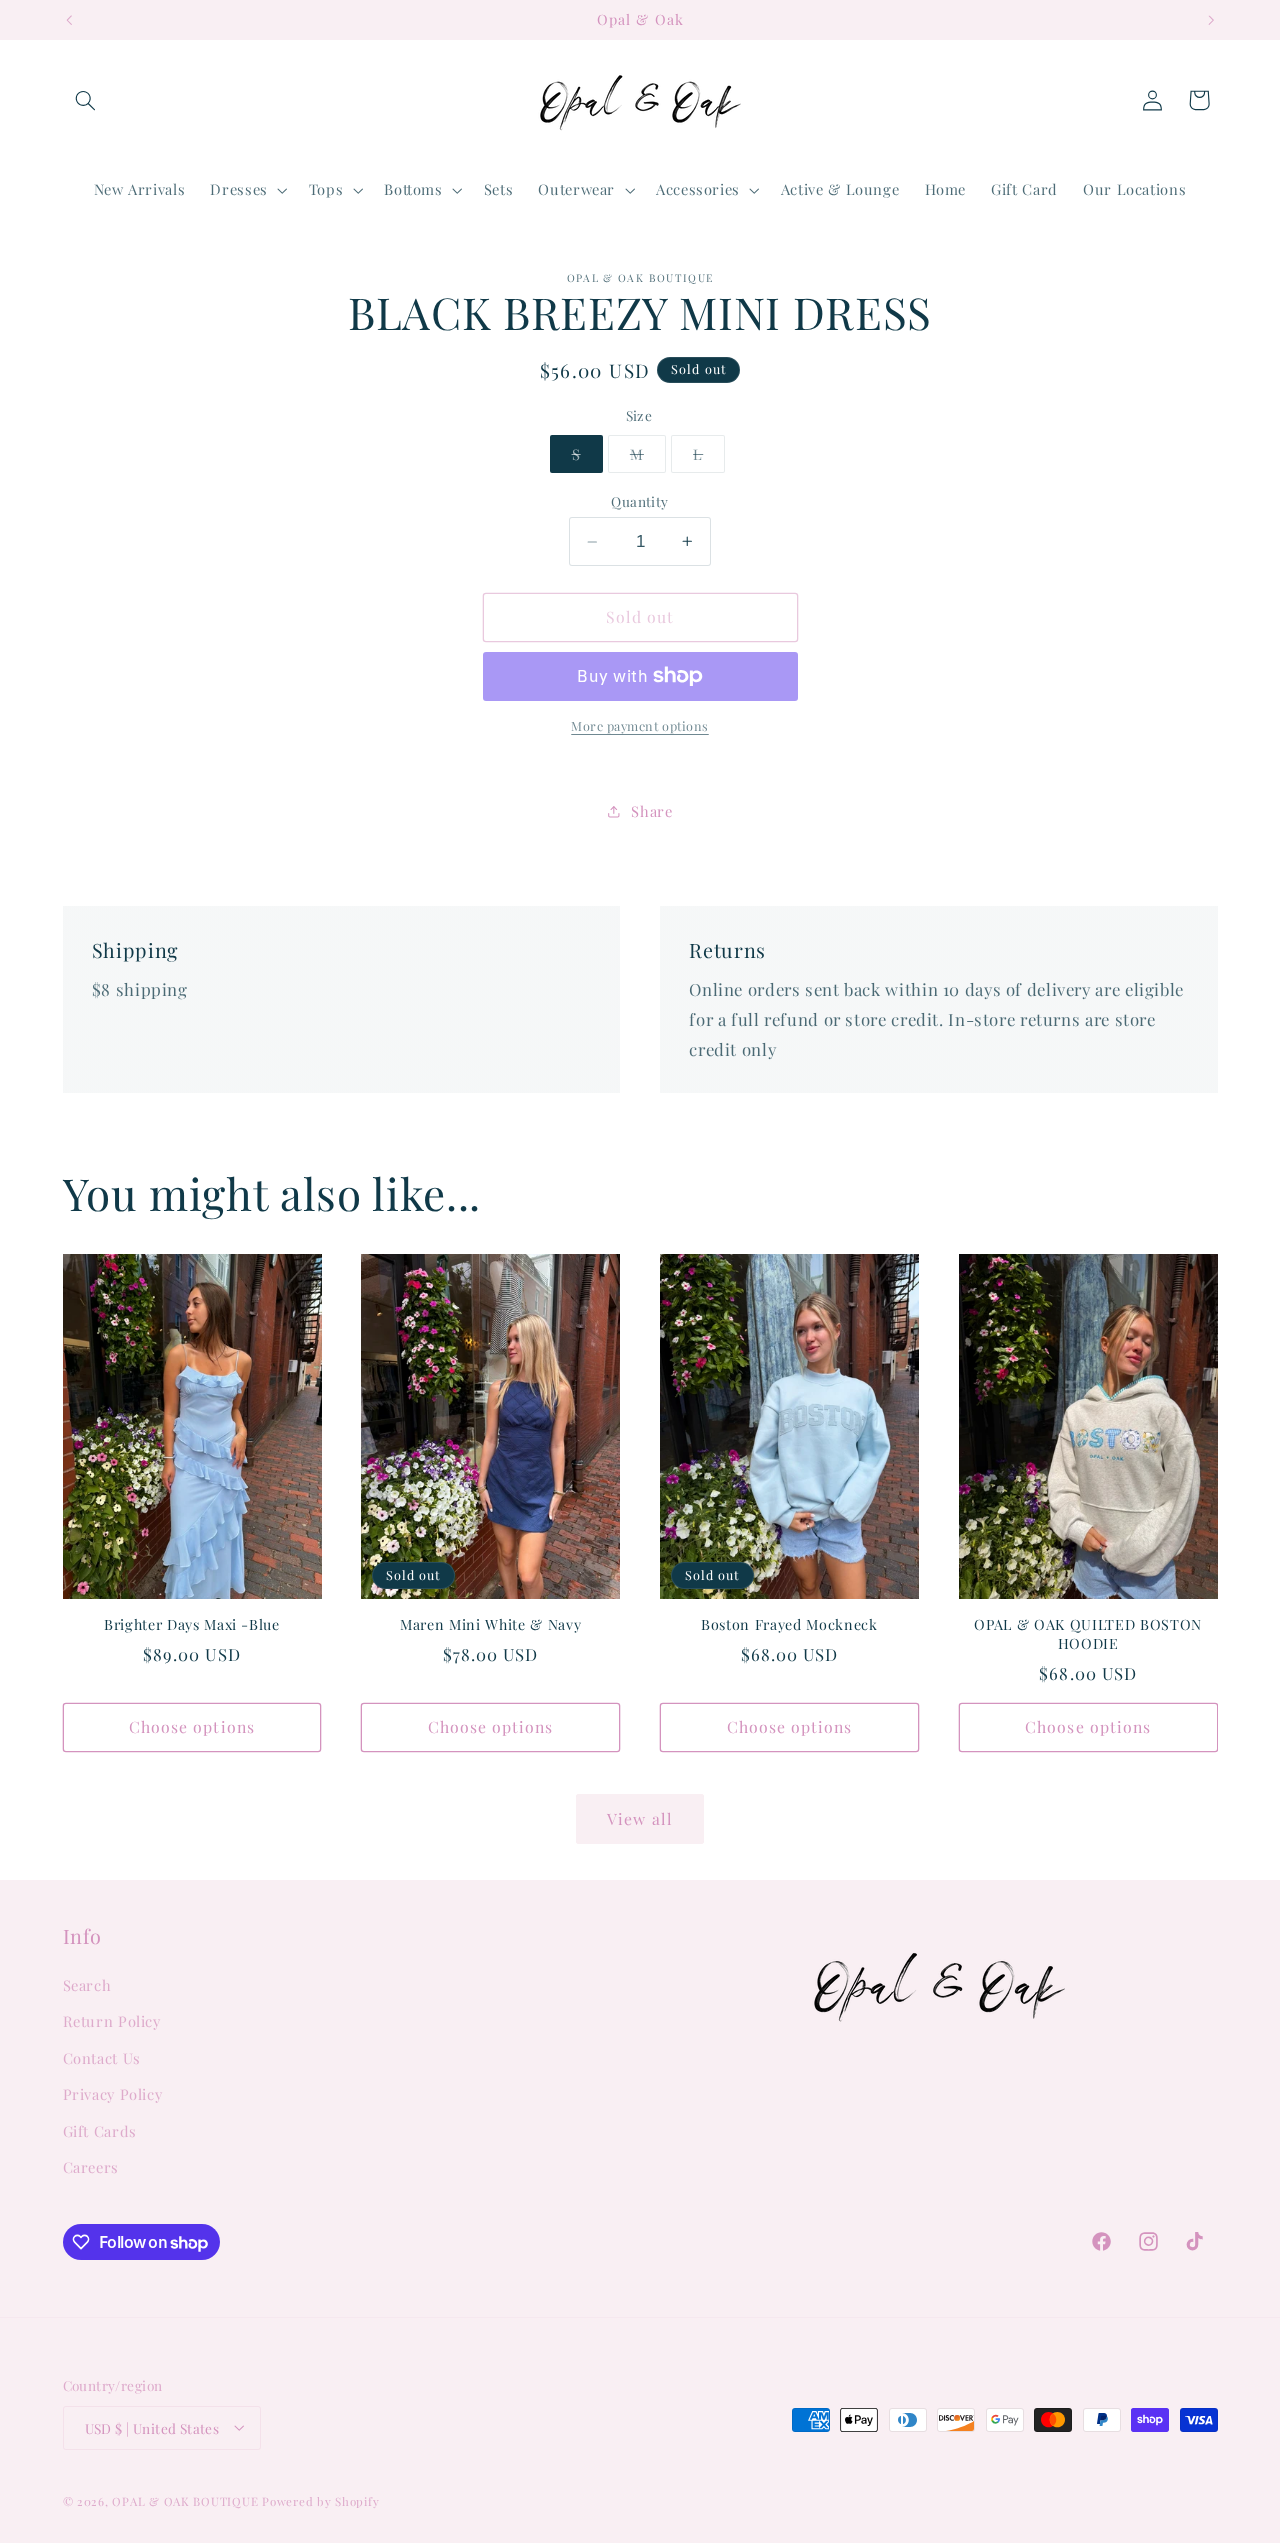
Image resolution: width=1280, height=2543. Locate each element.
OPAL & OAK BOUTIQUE (185, 2500)
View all (639, 1818)
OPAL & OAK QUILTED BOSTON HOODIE (1088, 1634)
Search (87, 1985)
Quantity (639, 501)
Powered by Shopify (320, 2500)
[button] (86, 100)
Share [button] (651, 811)
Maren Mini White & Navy (490, 1625)
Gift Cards (100, 2131)
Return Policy (112, 2022)
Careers (91, 2167)
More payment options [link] (640, 725)
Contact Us (102, 2058)
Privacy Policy (113, 2095)
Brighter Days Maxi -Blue (192, 1625)
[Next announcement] (1211, 20)
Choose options (192, 1726)
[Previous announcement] (69, 20)
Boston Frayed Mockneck (789, 1625)
